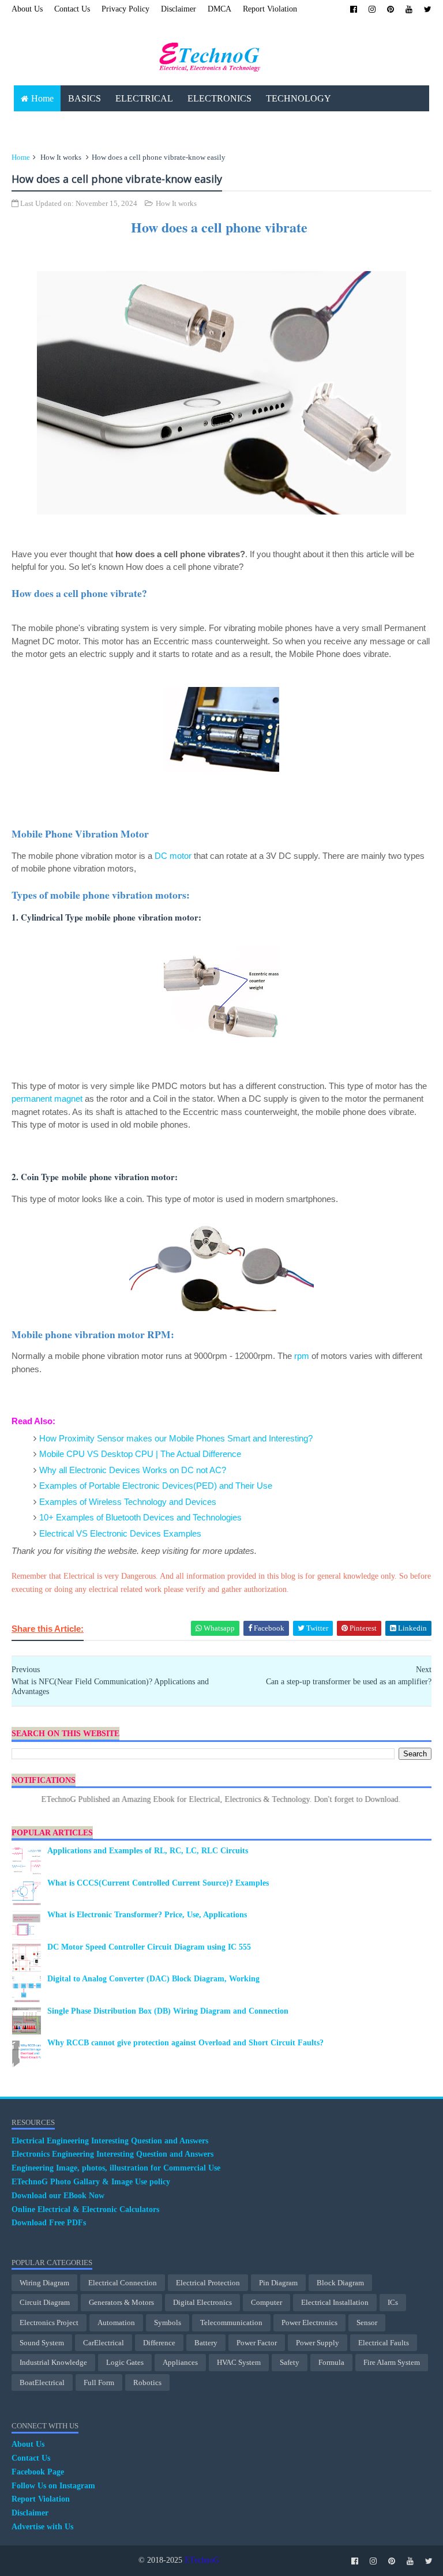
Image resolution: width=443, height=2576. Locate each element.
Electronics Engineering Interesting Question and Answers (112, 2154)
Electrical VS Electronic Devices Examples (120, 1533)
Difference (159, 2343)
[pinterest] (391, 10)
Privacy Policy (125, 9)
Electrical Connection (123, 2283)
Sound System (42, 2343)
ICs (393, 2302)
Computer (266, 2302)
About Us (27, 9)
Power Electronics (309, 2322)
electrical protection (208, 2283)
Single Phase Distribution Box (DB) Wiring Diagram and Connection (168, 2011)
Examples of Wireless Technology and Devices (128, 1502)
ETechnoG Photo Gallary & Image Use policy (91, 2182)
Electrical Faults (384, 2343)
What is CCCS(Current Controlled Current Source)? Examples (158, 1883)
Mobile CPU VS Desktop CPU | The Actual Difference (140, 1454)
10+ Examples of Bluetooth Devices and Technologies (140, 1517)
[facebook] (354, 10)
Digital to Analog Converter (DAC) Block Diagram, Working (153, 1979)
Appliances (180, 2362)
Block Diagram (340, 2283)
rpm (302, 1356)
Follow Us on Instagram (53, 2486)
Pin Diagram (278, 2283)
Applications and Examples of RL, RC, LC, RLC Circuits (148, 1851)
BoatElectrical (42, 2382)
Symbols (168, 2322)
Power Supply (318, 2343)
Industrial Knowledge (53, 2362)
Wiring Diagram (44, 2283)
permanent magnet (47, 1099)
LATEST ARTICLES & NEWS (80, 124)
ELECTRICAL (144, 98)
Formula (331, 2362)
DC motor (173, 856)
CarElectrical (104, 2343)
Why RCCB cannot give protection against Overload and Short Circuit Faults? (185, 2043)
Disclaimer (179, 9)
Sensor (367, 2322)
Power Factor (257, 2343)
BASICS (85, 98)
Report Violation (270, 9)
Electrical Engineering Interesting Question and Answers (110, 2141)
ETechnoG (202, 2560)
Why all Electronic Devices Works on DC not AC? (133, 1470)
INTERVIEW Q (252, 124)
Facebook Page (38, 2472)
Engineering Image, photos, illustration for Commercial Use (116, 2168)
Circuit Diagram (45, 2302)
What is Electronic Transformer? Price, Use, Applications (147, 1915)
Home (42, 98)
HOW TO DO (180, 124)
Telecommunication (231, 2322)
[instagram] (372, 10)
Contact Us (72, 9)
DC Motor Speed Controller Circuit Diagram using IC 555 (149, 1947)
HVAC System (239, 2362)
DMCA (219, 9)
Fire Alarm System (392, 2362)
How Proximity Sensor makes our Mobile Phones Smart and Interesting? (176, 1438)
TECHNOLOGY (299, 98)
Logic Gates (125, 2362)
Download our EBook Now (58, 2196)
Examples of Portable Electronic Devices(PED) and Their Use (156, 1486)
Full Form (99, 2382)
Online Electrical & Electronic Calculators (85, 2209)
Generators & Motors (121, 2302)
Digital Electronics (202, 2302)
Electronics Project (49, 2322)
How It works (61, 157)
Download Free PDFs (49, 2223)
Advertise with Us (42, 2527)
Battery (206, 2343)
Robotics (147, 2382)
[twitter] (428, 10)
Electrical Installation (335, 2302)
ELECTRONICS (219, 98)
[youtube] (409, 10)
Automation (116, 2322)
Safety (290, 2362)
